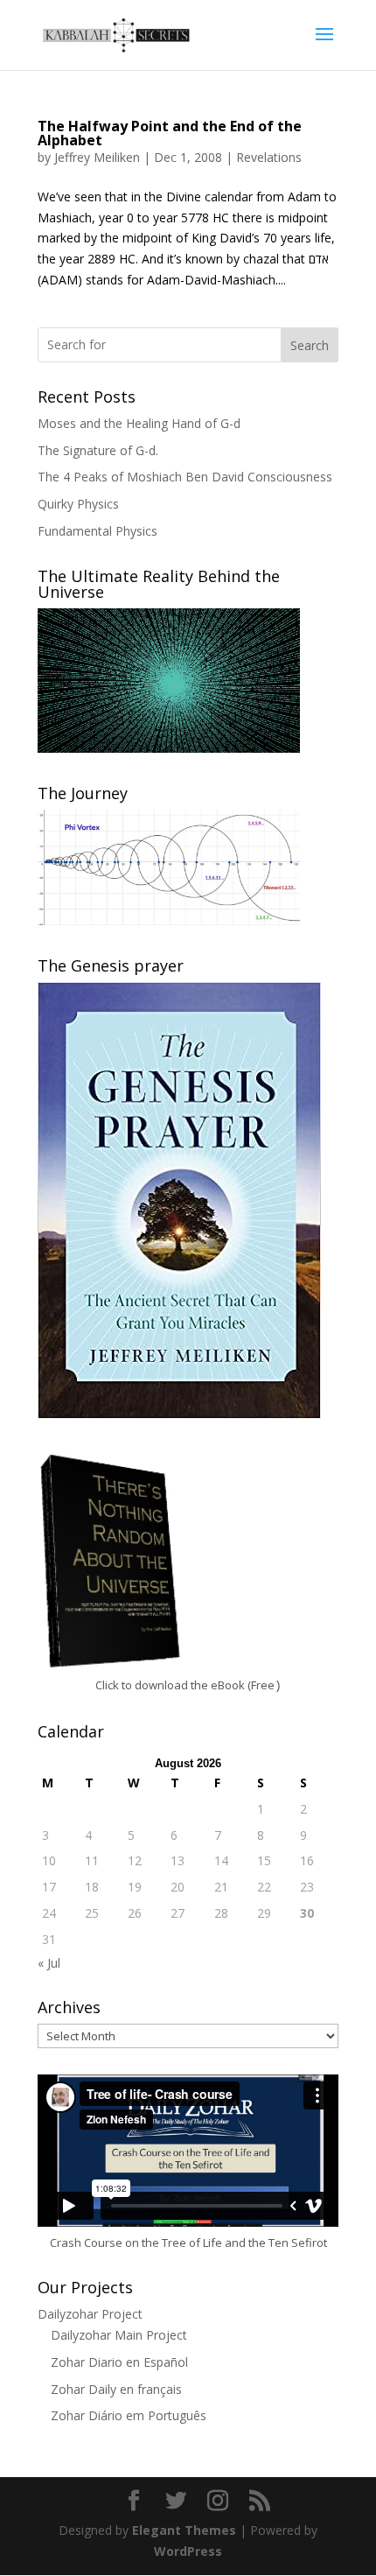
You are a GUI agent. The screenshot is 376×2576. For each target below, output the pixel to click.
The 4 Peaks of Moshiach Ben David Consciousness (185, 477)
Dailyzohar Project (90, 2314)
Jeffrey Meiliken (97, 157)
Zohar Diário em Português (129, 2415)
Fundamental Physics (97, 531)
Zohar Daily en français (116, 2389)
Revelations (269, 157)
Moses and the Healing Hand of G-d (139, 423)
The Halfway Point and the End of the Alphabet (170, 133)
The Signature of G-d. (98, 450)
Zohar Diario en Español (119, 2362)
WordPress (188, 2551)
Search (310, 345)
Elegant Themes (184, 2530)
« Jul (49, 1963)
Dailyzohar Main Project (119, 2335)
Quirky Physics (78, 504)
